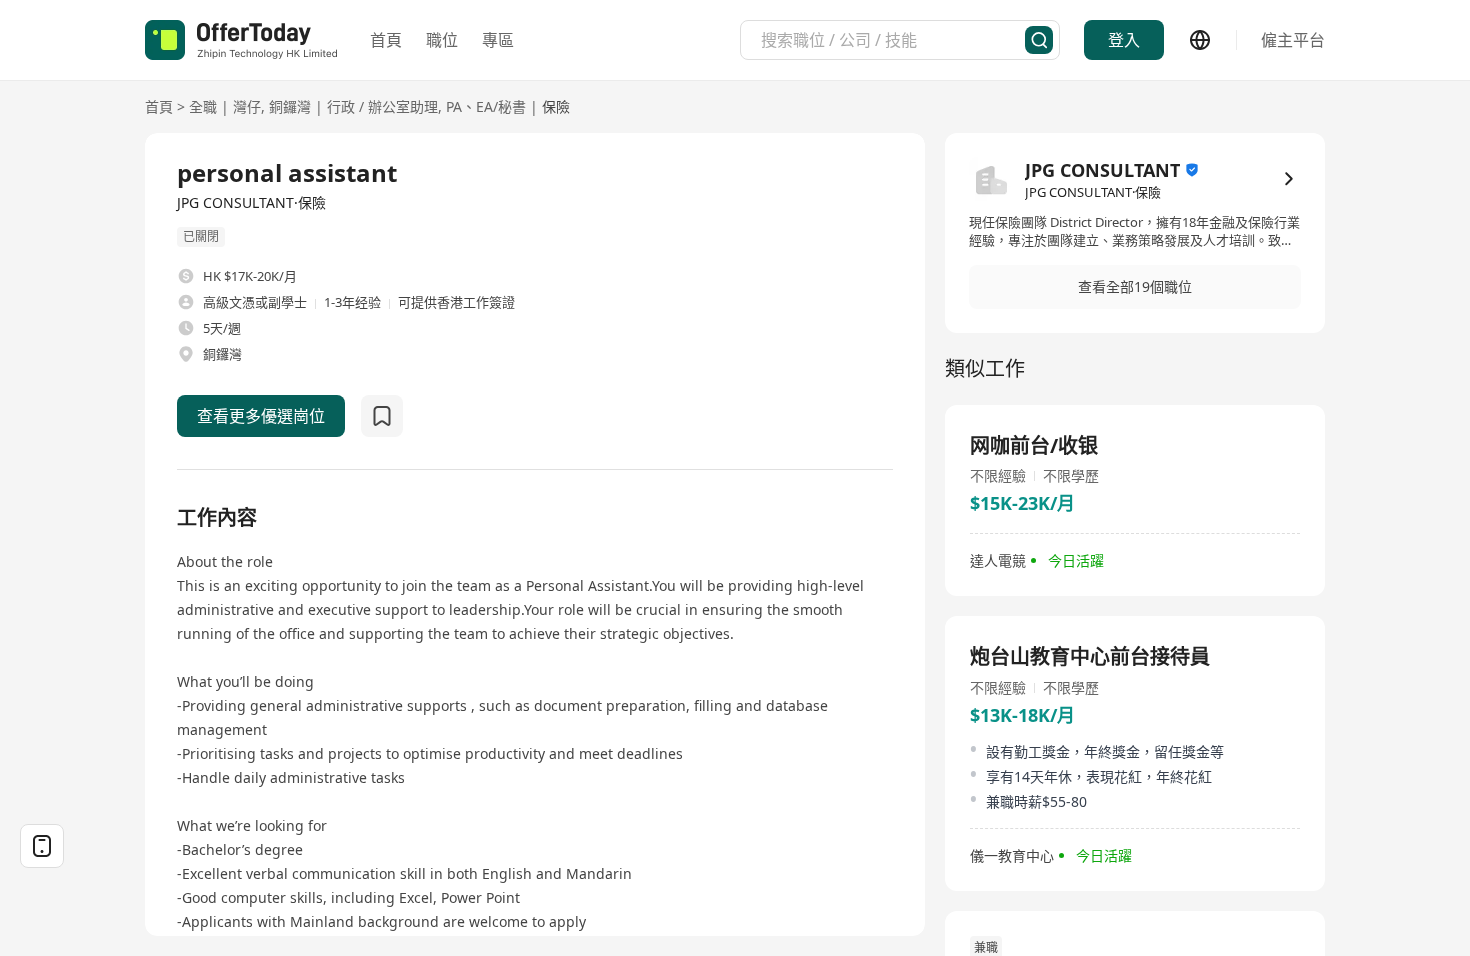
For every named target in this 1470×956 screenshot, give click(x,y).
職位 (442, 40)
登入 (1124, 40)
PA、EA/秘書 (486, 106)
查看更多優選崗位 (261, 416)
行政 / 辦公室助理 (382, 106)
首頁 (386, 40)
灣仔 (247, 106)
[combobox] (893, 40)
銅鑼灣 (290, 106)
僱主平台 (1293, 40)
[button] (1135, 287)
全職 (203, 106)
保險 (556, 106)
